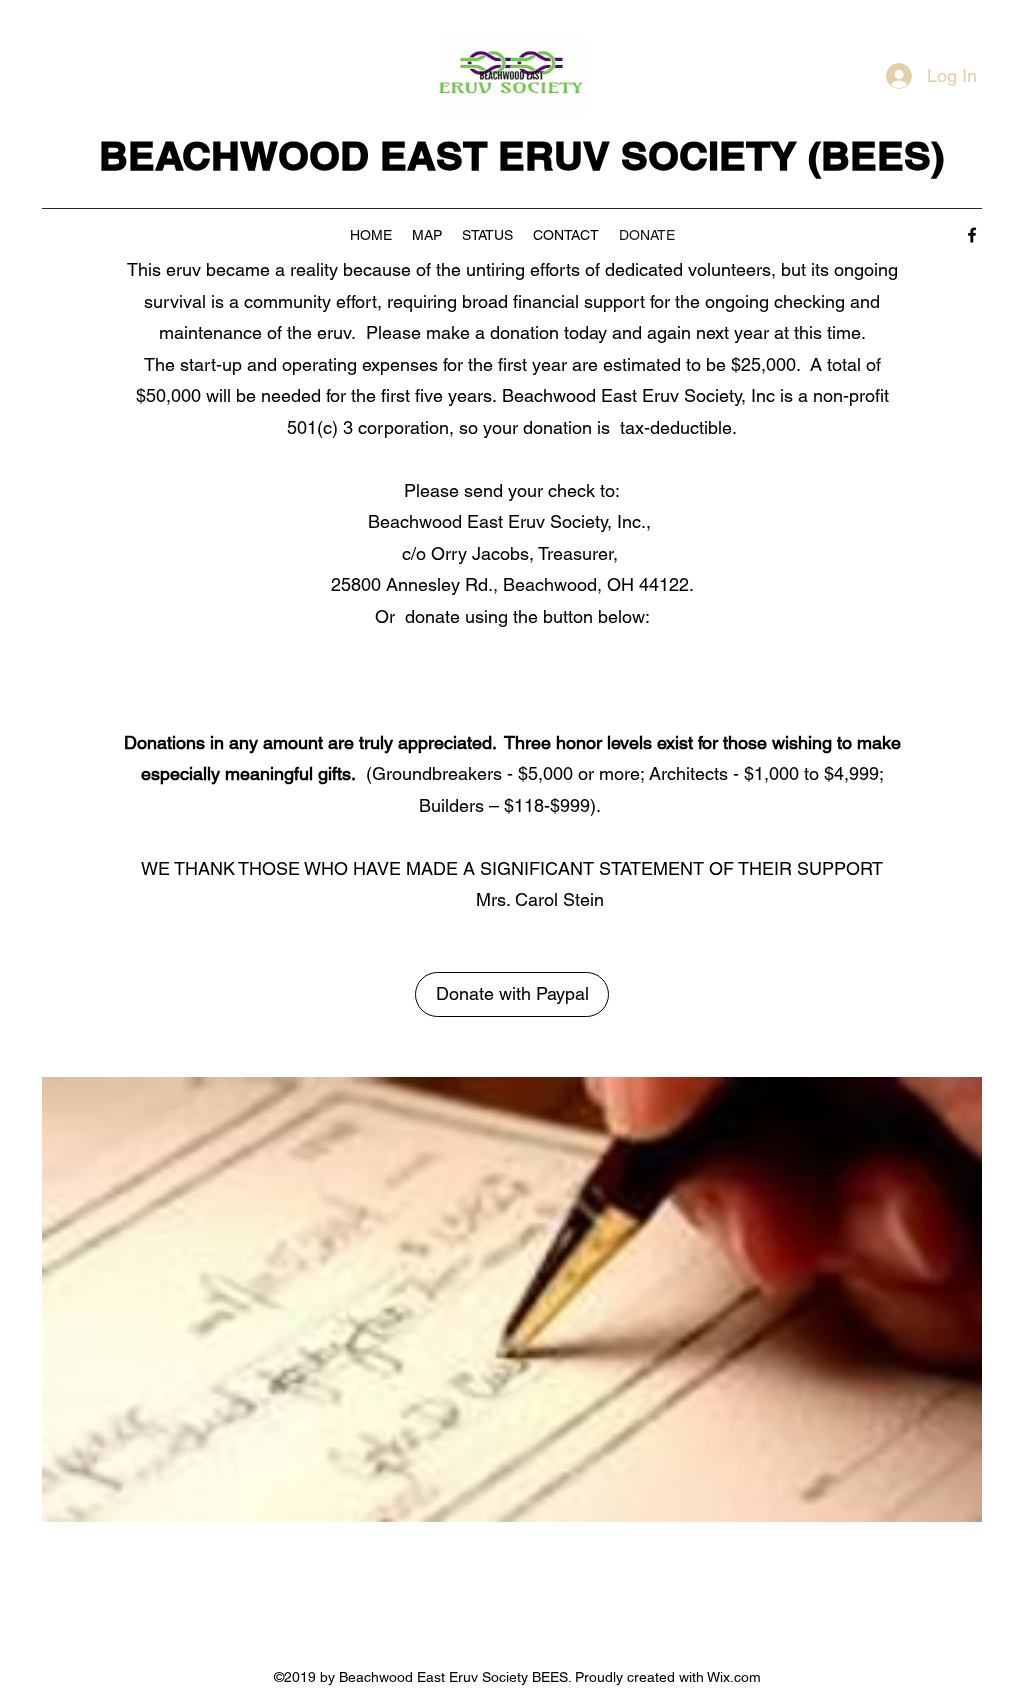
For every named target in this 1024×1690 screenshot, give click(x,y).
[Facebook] (972, 235)
